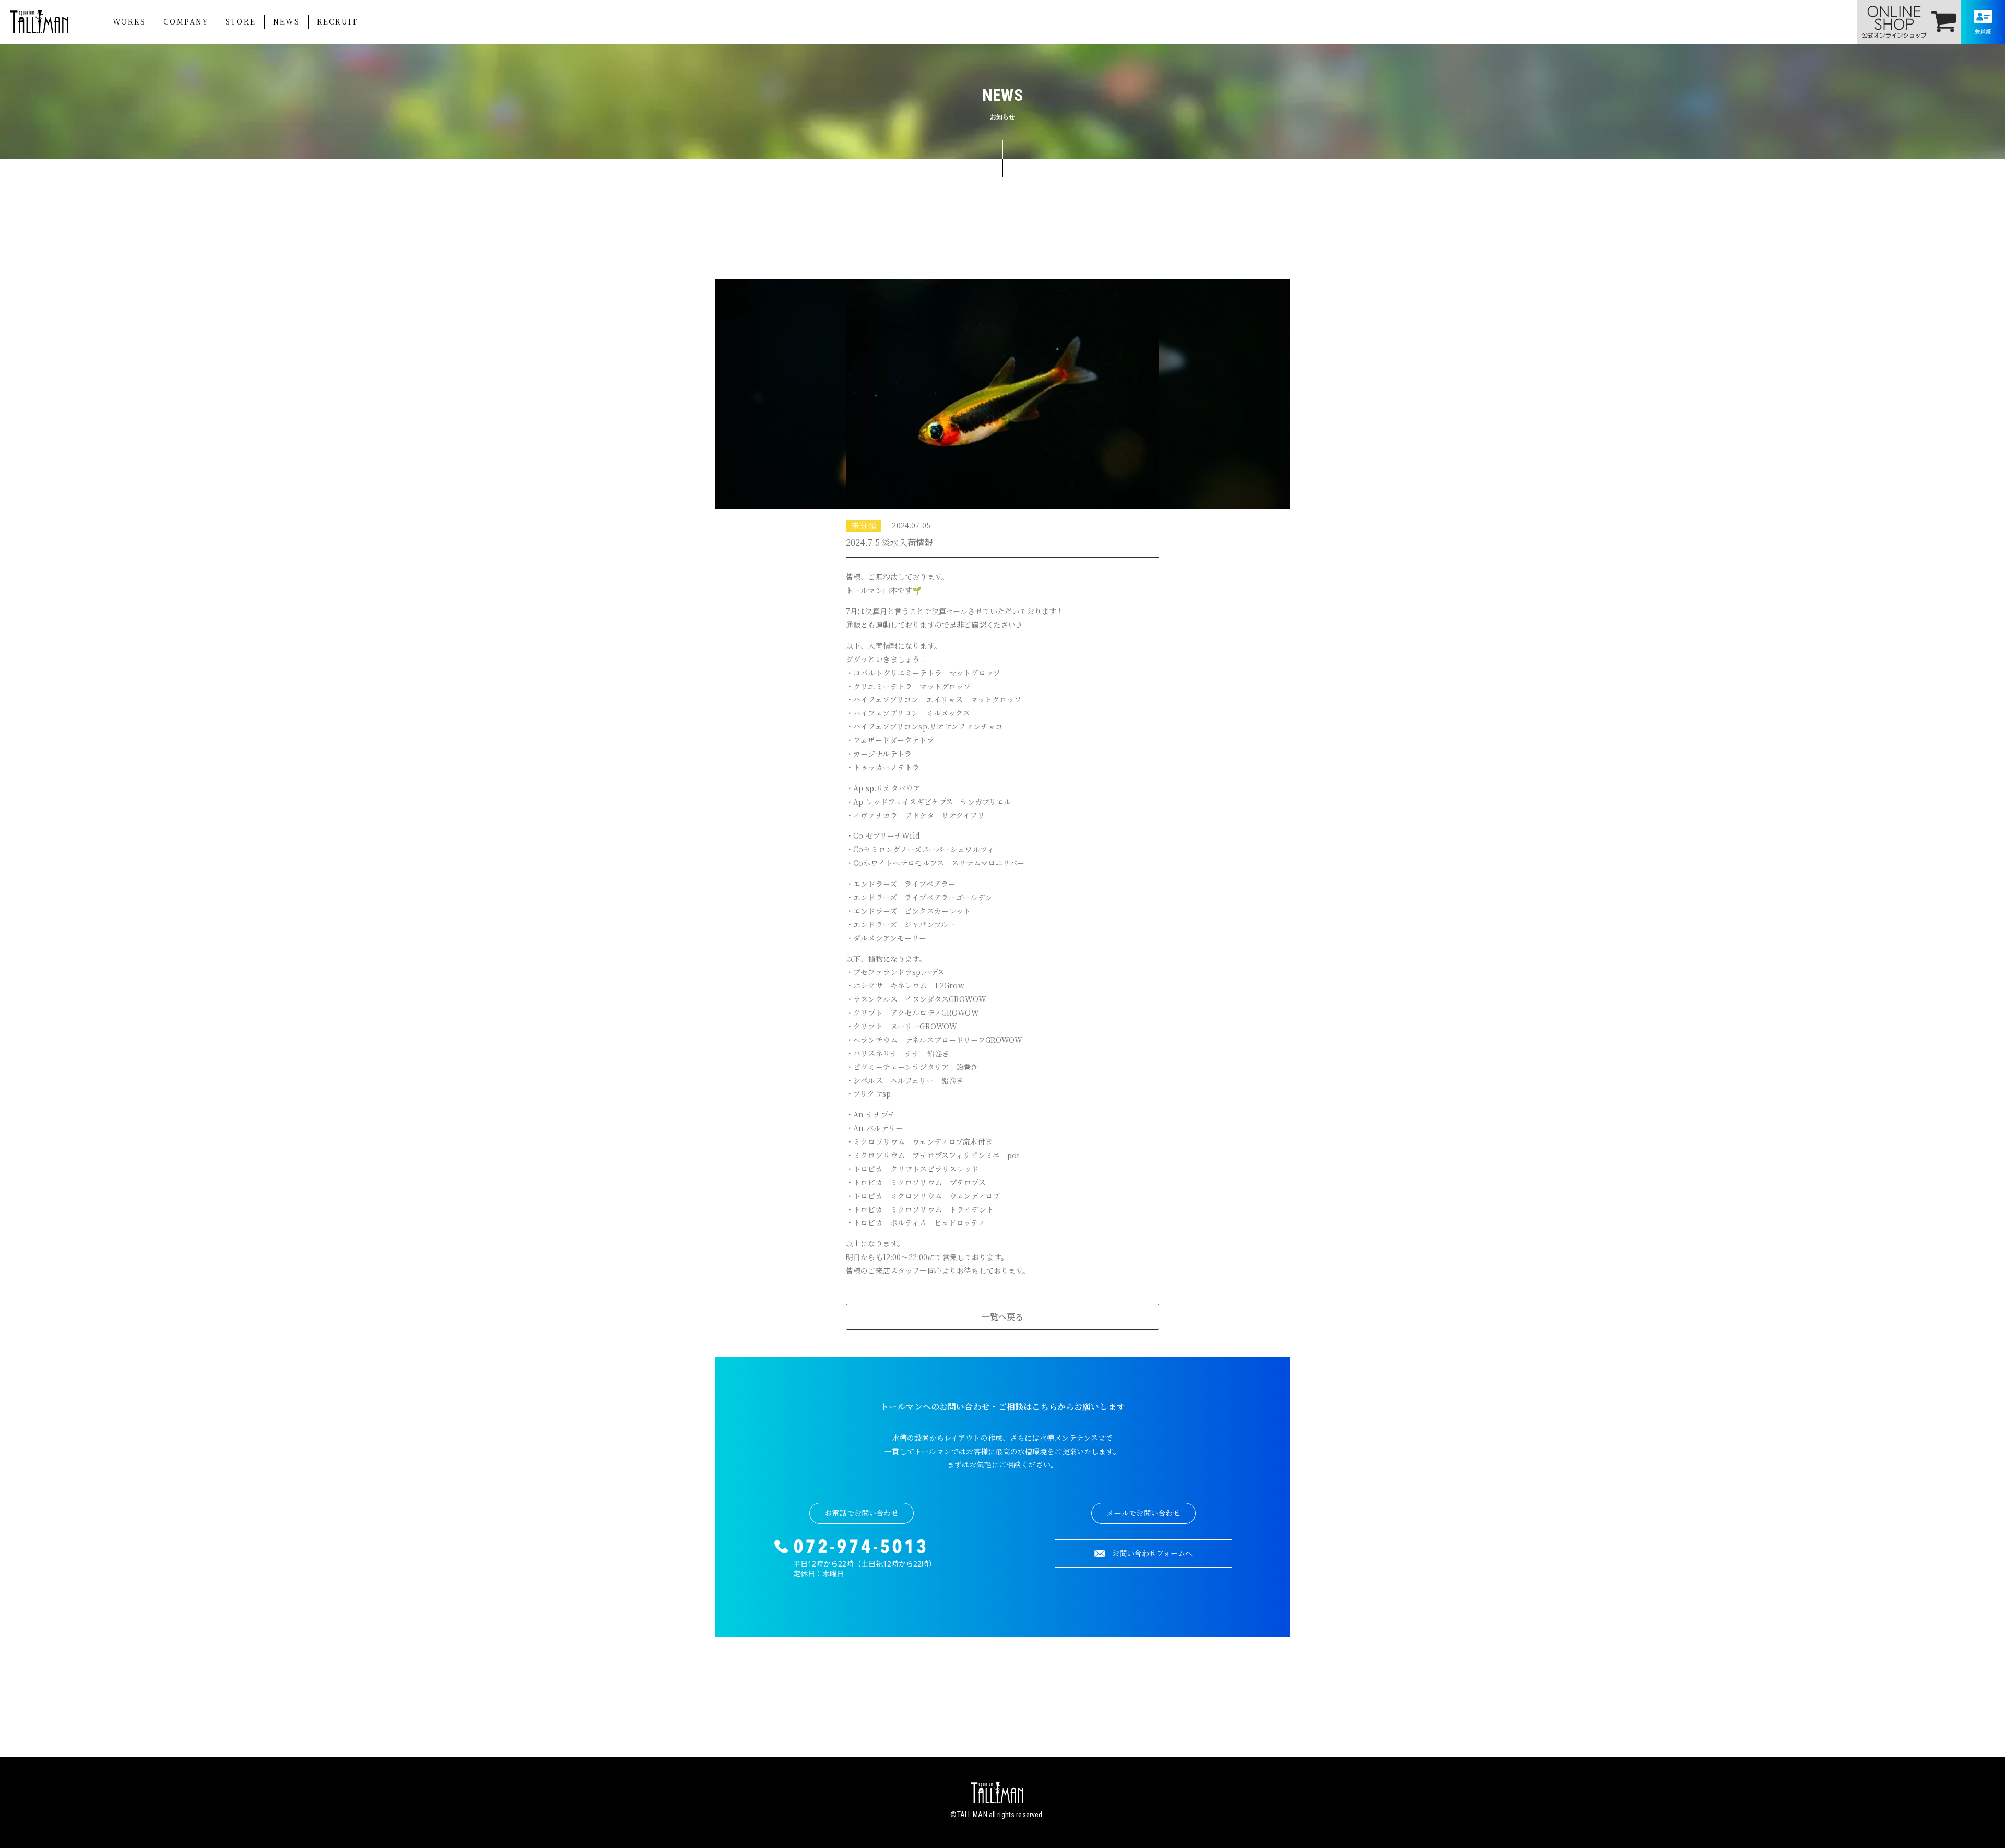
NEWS (286, 21)
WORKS (129, 21)
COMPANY (186, 21)
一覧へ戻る (1003, 1317)
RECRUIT (337, 21)
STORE (241, 21)
